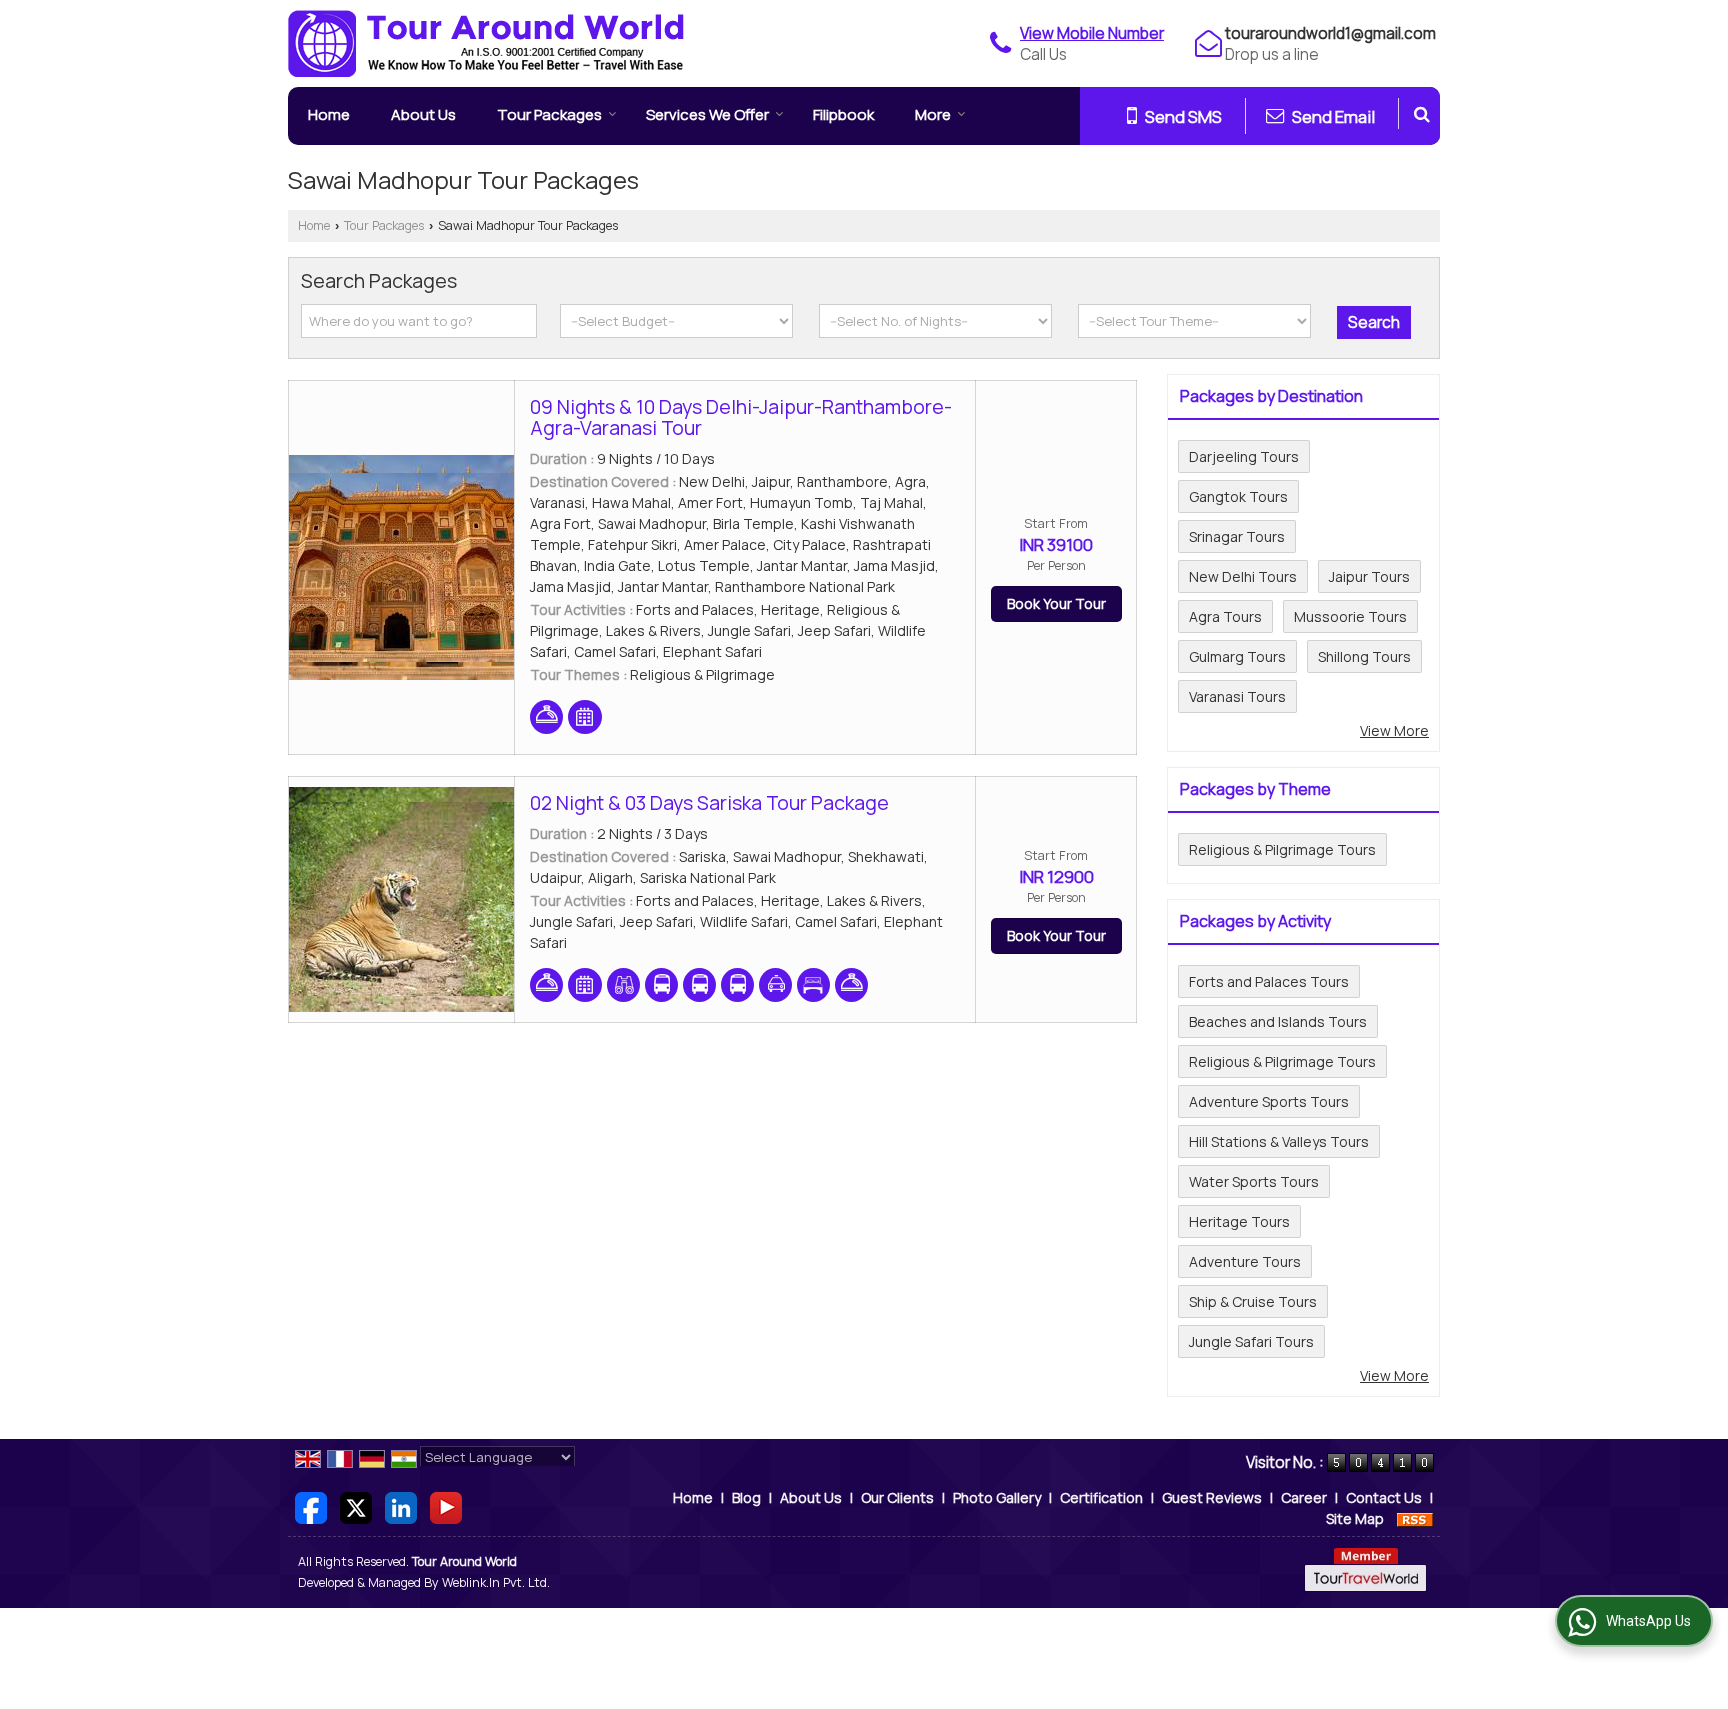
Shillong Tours (1364, 656)
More (933, 114)
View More (1394, 730)
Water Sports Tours (1254, 1181)
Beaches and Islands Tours (1278, 1021)
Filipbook (843, 114)
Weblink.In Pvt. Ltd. (496, 1582)
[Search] (1422, 113)
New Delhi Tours (1243, 576)
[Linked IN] (401, 1505)
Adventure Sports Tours (1269, 1101)
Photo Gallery (997, 1497)
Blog (746, 1497)
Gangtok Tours (1238, 496)
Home (329, 114)
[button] (1092, 33)
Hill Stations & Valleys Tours (1279, 1141)
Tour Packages (549, 114)
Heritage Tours (1239, 1221)
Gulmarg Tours (1237, 656)
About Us (423, 114)
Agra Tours (1225, 616)
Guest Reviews (1212, 1497)
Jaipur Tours (1369, 576)
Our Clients (897, 1497)
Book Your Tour (1056, 603)
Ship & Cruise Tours (1253, 1301)
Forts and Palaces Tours (1269, 981)
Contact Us (1384, 1497)
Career (1304, 1497)
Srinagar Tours (1237, 536)
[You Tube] (446, 1505)
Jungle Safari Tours (1251, 1341)
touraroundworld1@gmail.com (1330, 33)
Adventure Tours (1245, 1261)
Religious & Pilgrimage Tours (1282, 849)
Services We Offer (707, 114)
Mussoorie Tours (1350, 616)
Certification (1101, 1497)
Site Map (1355, 1518)
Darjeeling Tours (1244, 456)
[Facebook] (311, 1505)
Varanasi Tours (1237, 696)
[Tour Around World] (487, 43)
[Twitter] (356, 1505)
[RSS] (1415, 1518)
